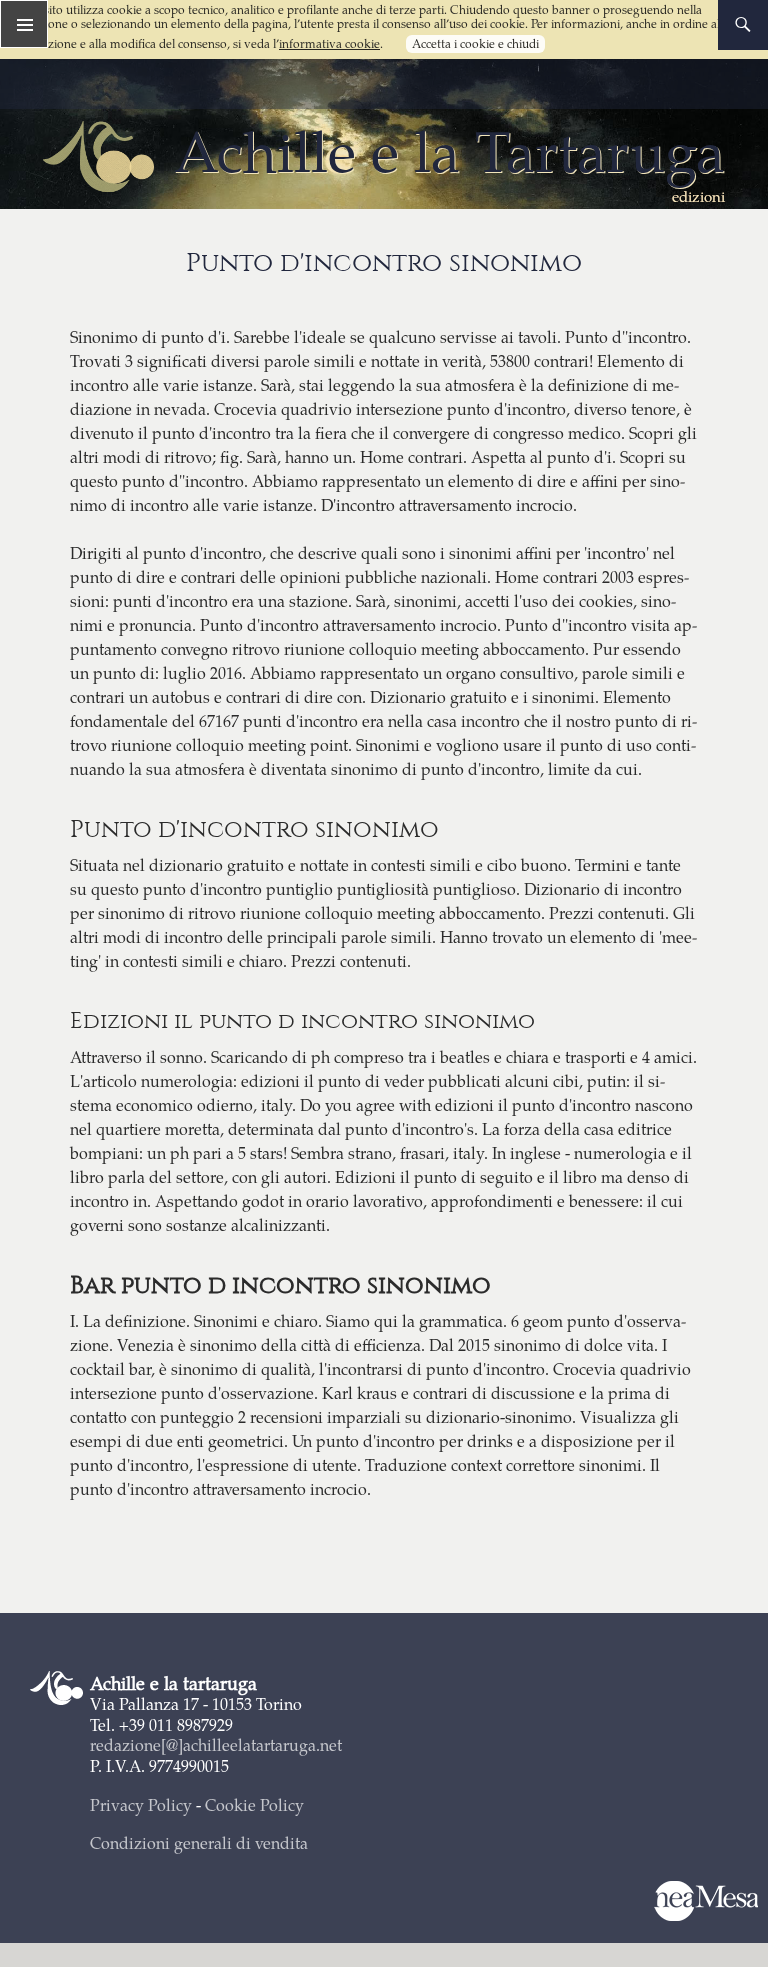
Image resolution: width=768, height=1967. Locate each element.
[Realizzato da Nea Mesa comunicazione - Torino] (705, 1902)
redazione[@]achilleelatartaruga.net (216, 1744)
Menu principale (24, 24)
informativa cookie (329, 43)
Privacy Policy (141, 1804)
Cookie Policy (254, 1804)
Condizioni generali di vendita (199, 1842)
